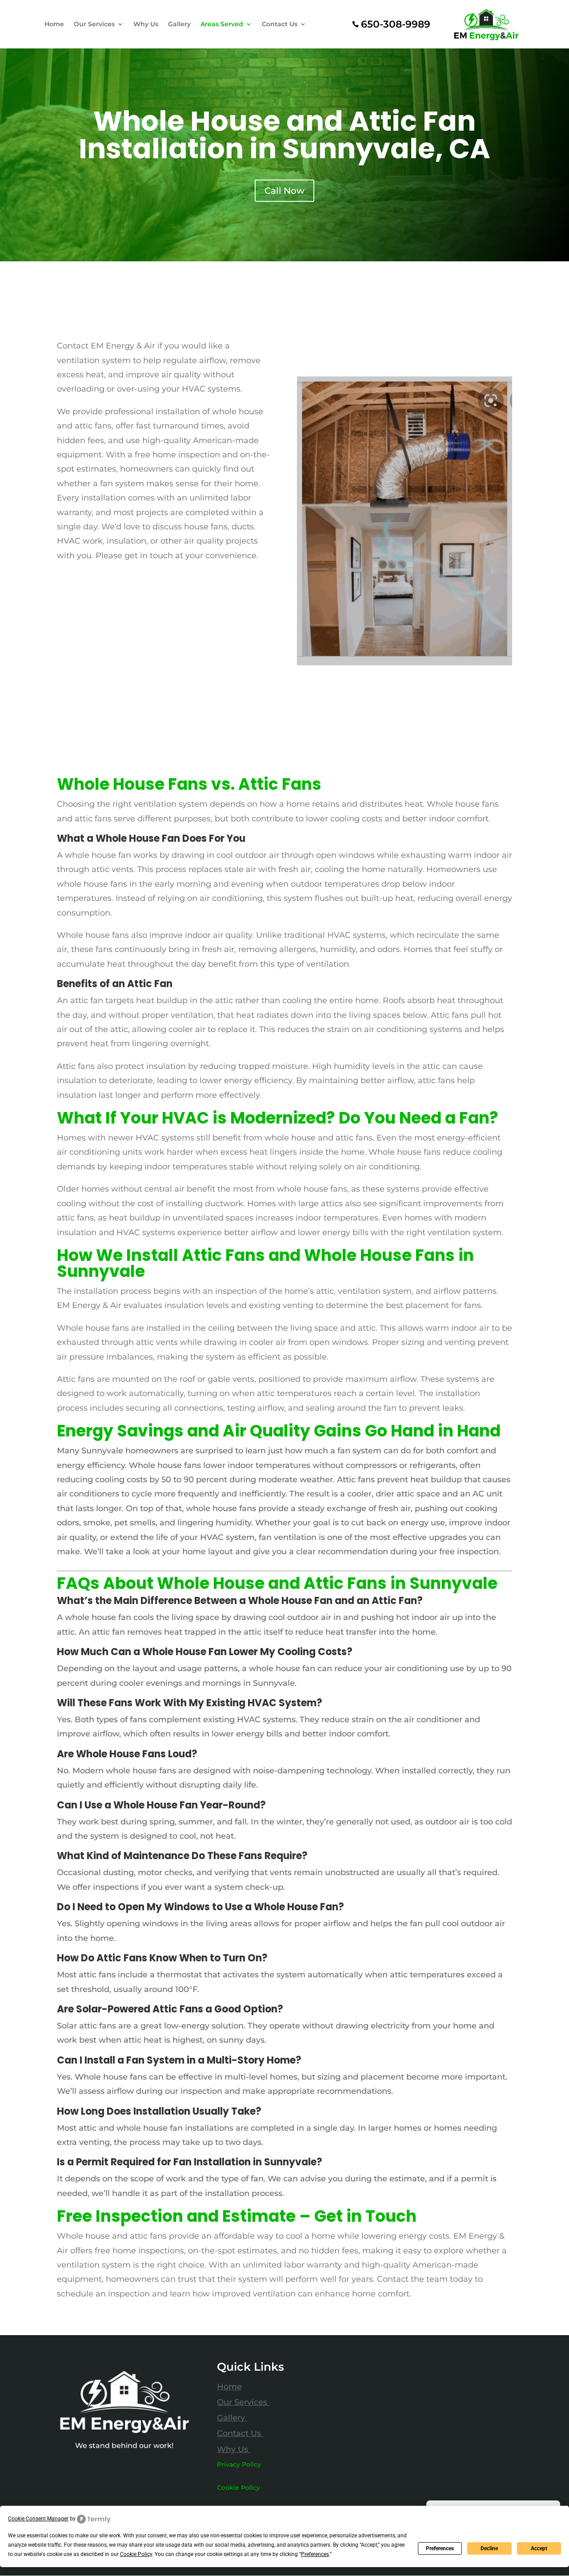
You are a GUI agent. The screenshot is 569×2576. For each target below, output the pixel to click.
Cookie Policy (238, 2488)
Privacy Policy (239, 2464)
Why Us (146, 24)
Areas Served (222, 24)
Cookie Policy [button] (136, 2554)
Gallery (179, 24)
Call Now (284, 191)
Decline (489, 2548)
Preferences (440, 2548)
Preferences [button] (315, 2554)
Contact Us (280, 24)
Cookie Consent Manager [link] (38, 2519)
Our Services (94, 24)
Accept (539, 2548)
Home (54, 24)
